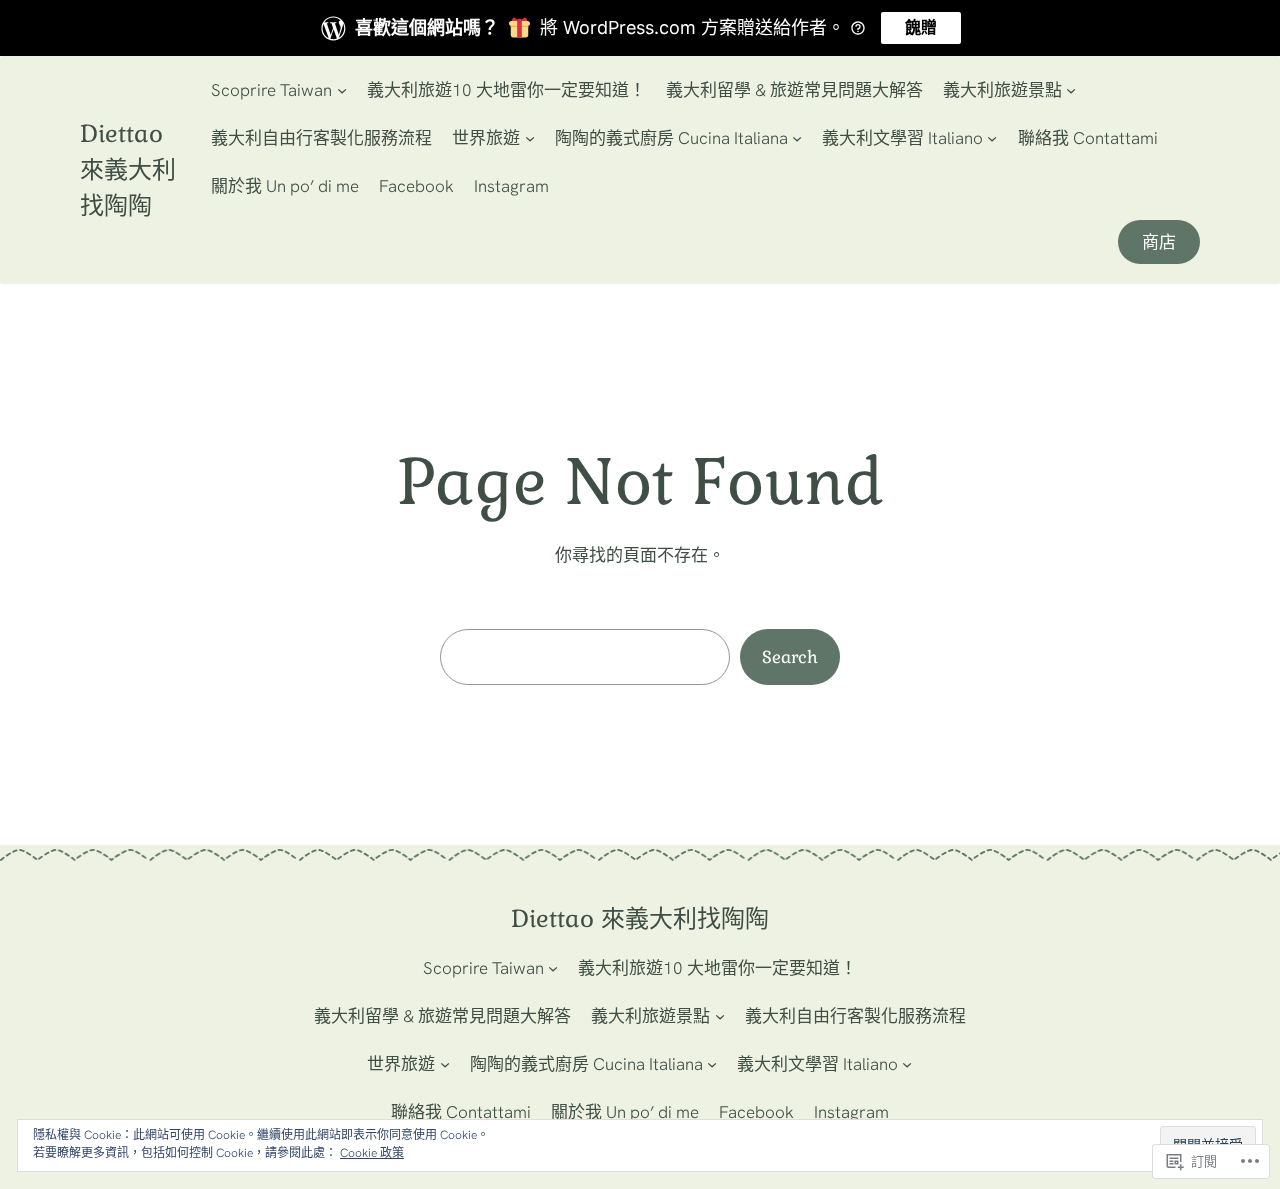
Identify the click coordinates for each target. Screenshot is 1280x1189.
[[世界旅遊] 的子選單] (530, 138)
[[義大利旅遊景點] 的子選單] (1071, 90)
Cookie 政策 (372, 1153)
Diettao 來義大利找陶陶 (128, 169)
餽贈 (921, 27)
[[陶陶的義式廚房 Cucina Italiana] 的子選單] (797, 138)
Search (790, 657)
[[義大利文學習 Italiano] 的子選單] (992, 138)
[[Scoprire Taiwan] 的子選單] (342, 90)
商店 (1159, 242)
